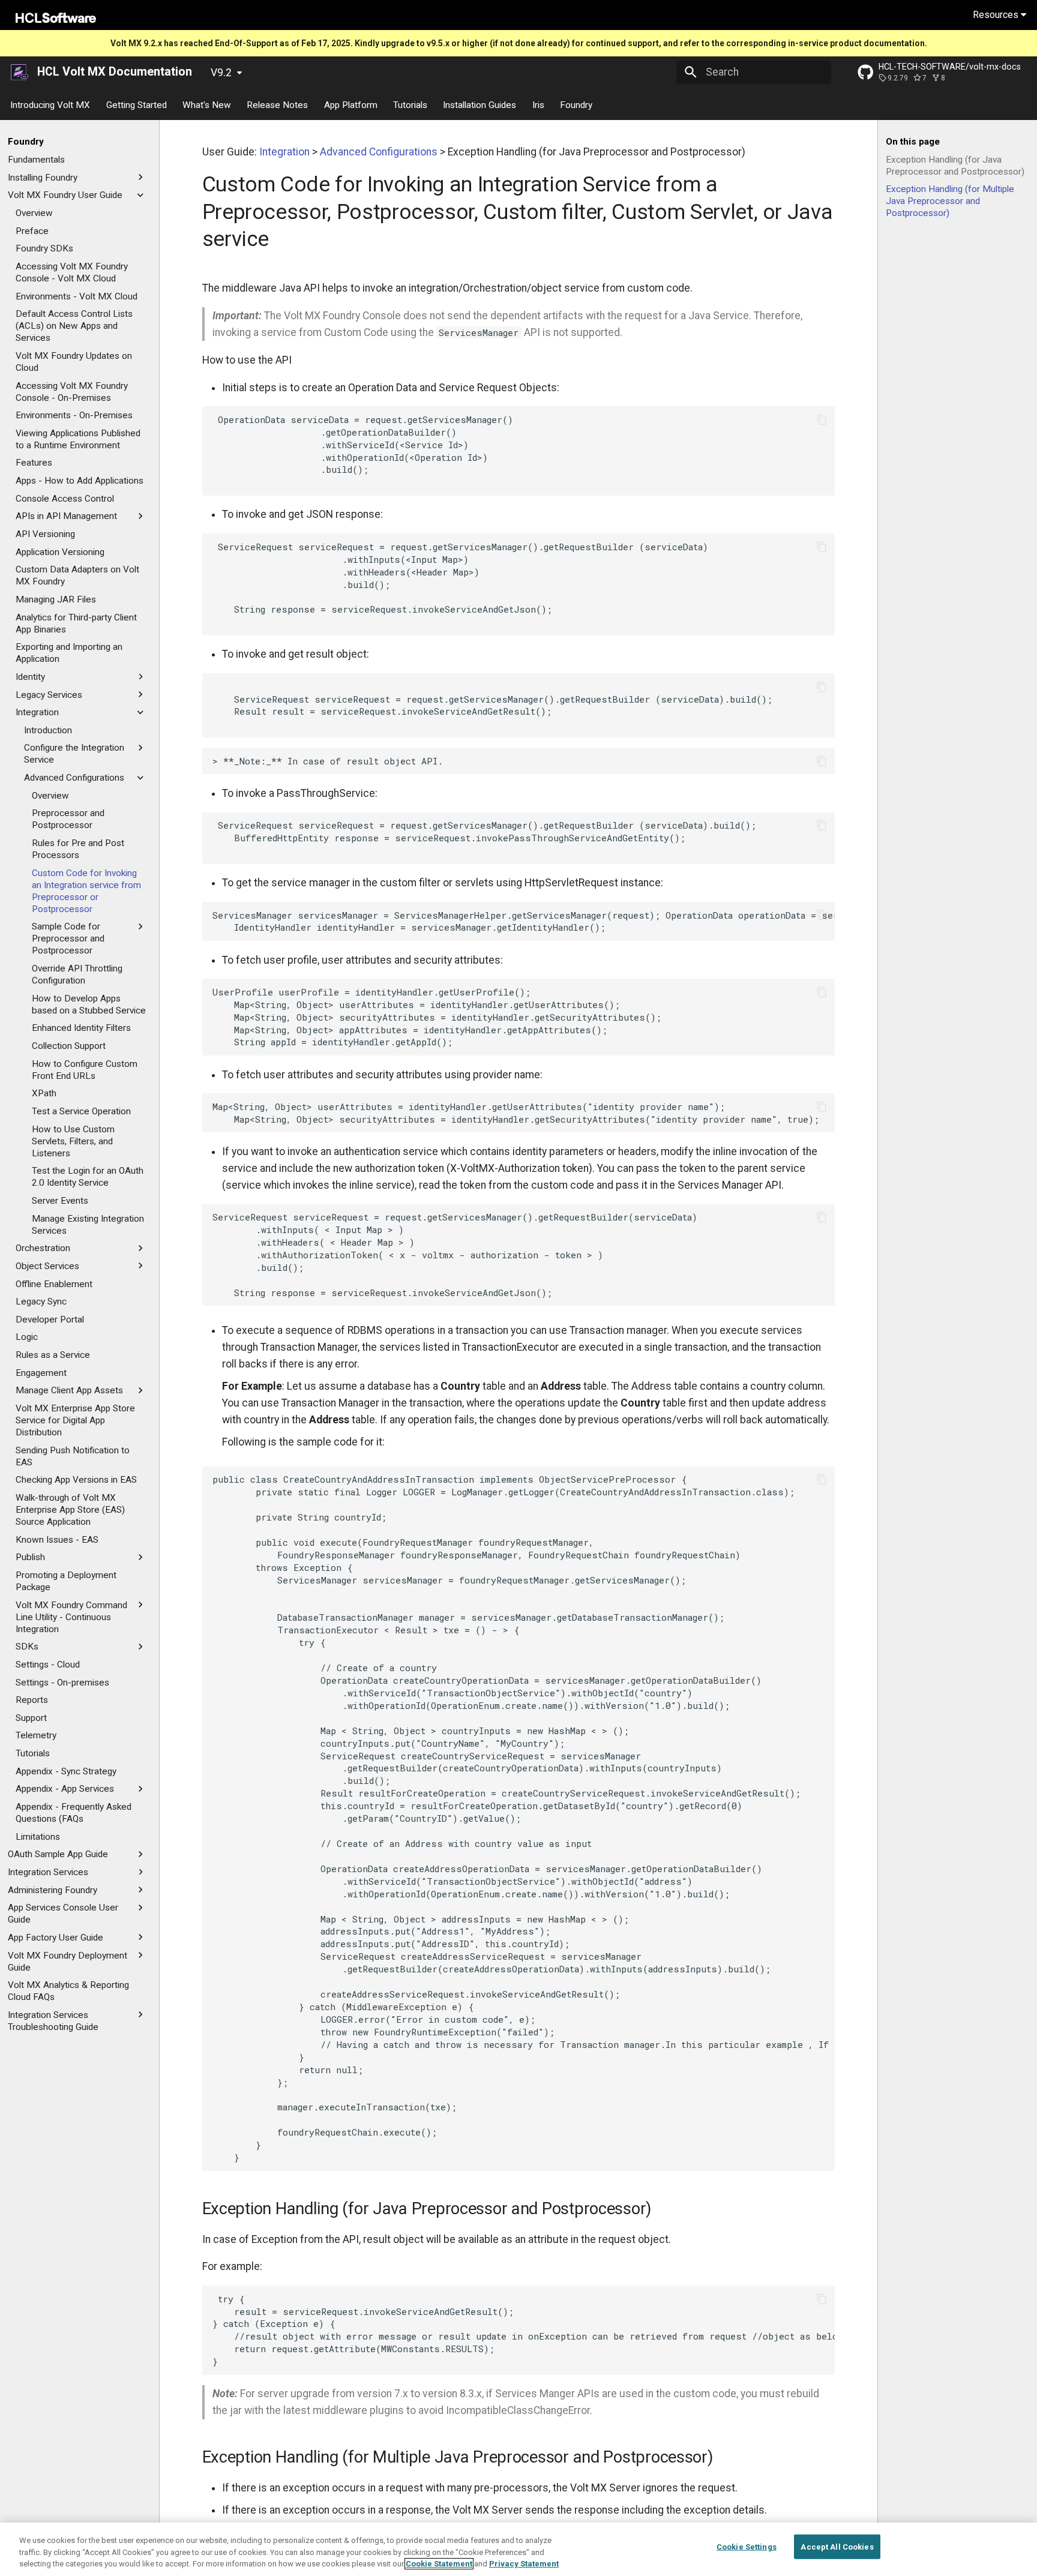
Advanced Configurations (379, 152)
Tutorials (410, 104)
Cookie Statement (439, 2564)
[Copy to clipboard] (822, 419)
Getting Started (137, 104)
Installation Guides (480, 104)
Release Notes (278, 104)
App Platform (351, 104)
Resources (997, 15)
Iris (538, 104)
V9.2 (221, 73)
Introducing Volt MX (51, 104)
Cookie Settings (747, 2546)
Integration (284, 152)
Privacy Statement (524, 2564)
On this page (913, 142)
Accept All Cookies (837, 2546)
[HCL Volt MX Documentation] (20, 72)
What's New (207, 104)
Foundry (577, 104)
